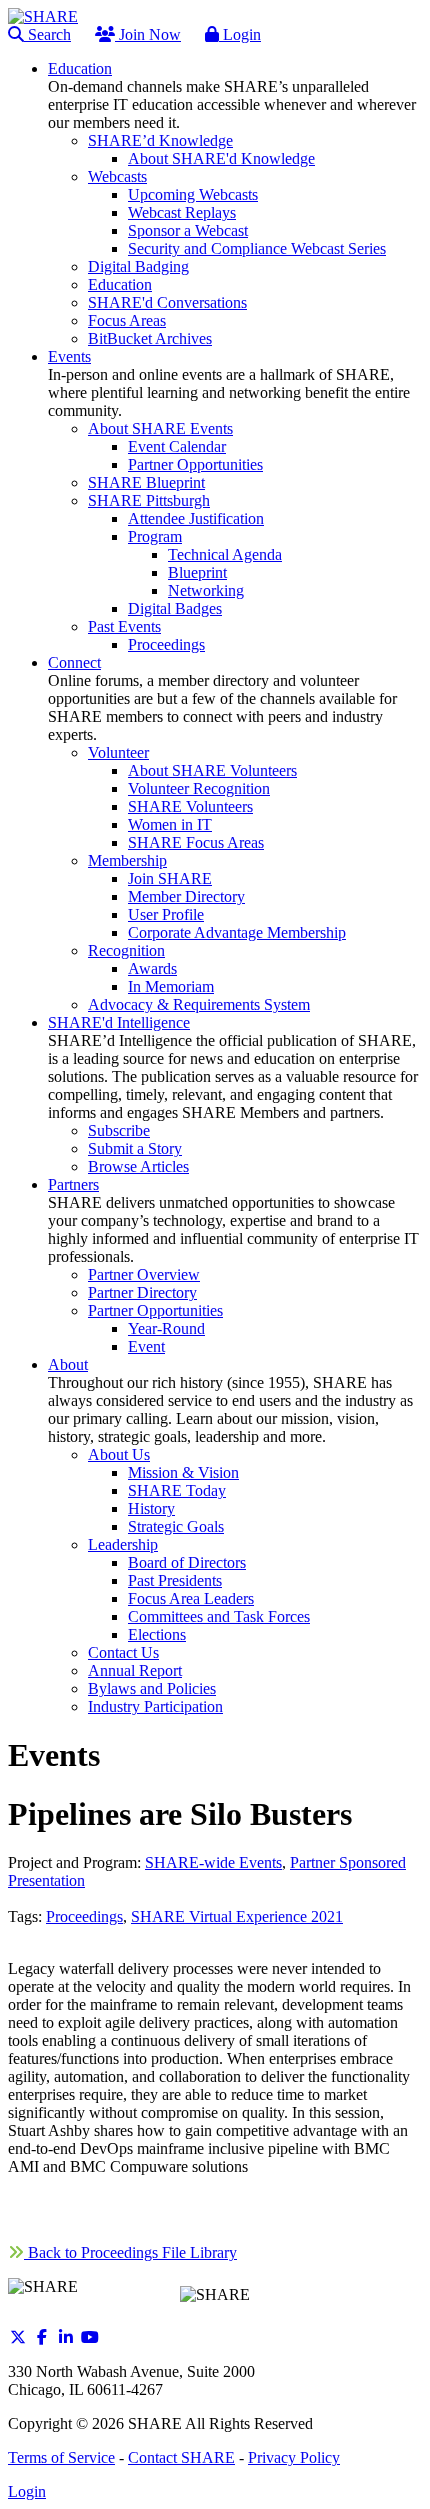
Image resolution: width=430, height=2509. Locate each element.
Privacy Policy (294, 2457)
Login (240, 34)
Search (47, 34)
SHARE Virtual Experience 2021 (237, 1916)
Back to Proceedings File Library (130, 2252)
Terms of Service (61, 2457)
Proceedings (84, 1916)
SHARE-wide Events (213, 1862)
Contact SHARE (181, 2457)
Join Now (148, 34)
